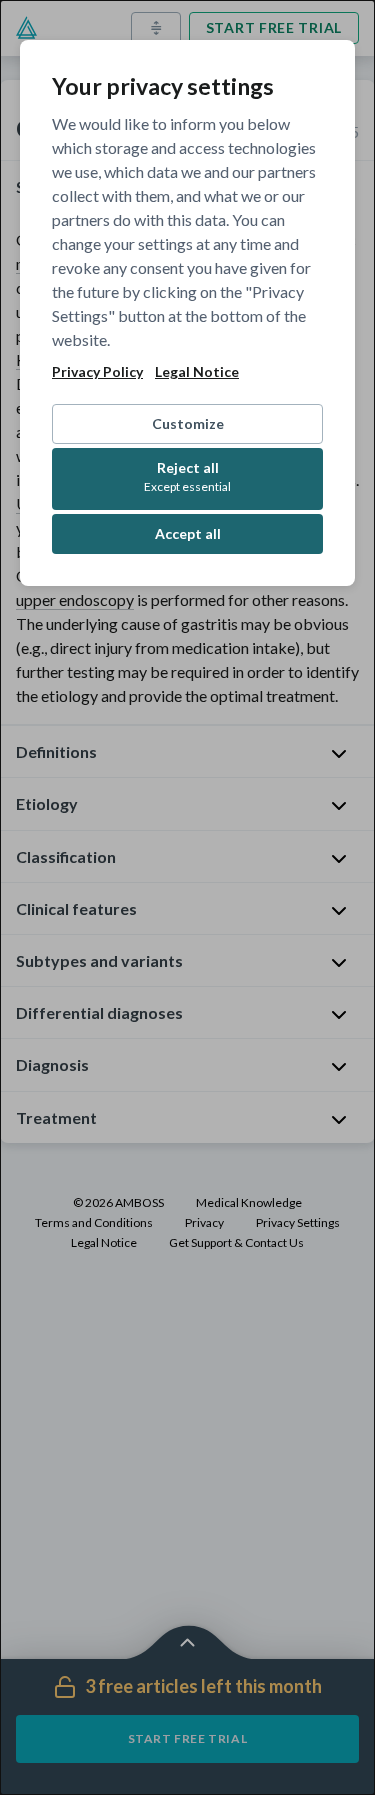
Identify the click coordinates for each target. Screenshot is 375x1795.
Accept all (188, 533)
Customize (188, 423)
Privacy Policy (97, 372)
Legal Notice (197, 372)
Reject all (187, 476)
